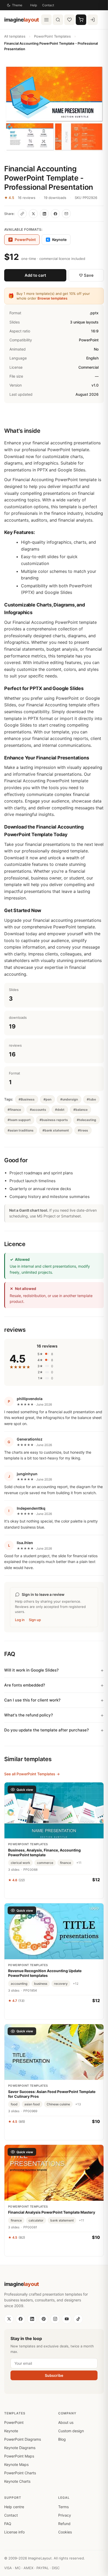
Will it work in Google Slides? (31, 1670)
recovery (61, 1984)
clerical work (20, 1863)
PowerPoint (14, 2422)
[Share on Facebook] (55, 214)
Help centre (14, 2507)
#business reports (54, 1120)
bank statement (62, 2220)
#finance (14, 1110)
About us (66, 2422)
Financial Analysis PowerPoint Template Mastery (52, 2212)
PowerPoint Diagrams (23, 2439)
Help (34, 5)
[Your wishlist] (69, 20)
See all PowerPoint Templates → (32, 1774)
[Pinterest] (44, 2319)
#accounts (38, 1110)
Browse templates (52, 298)
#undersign (69, 1099)
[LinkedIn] (32, 2319)
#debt (60, 1110)
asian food (32, 2104)
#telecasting (87, 1120)
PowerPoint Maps (19, 2456)
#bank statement (56, 1130)
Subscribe (54, 2375)
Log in (20, 1620)
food (14, 2104)
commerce (45, 1863)
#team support (19, 1120)
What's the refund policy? (29, 1715)
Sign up (35, 1620)
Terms (63, 2507)
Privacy (65, 2515)
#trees (83, 1130)
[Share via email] (66, 214)
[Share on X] (33, 214)
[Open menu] (46, 20)
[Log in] (93, 20)
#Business (27, 1099)
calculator (36, 2220)
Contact (48, 5)
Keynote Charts (17, 2481)
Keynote (57, 240)
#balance (80, 1110)
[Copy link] (22, 214)
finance (66, 1863)
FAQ (8, 2524)
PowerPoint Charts (20, 2473)
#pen (47, 1099)
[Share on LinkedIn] (44, 214)
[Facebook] (20, 2319)
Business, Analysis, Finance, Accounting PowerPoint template (44, 1852)
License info (14, 2532)
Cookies (65, 2532)
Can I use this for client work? (32, 1700)
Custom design (71, 2431)
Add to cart (35, 275)
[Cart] (81, 20)
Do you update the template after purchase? (47, 1730)
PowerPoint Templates (52, 36)
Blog (62, 2439)
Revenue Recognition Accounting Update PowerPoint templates (45, 1973)
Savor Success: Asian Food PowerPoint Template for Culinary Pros (52, 2094)
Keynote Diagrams (20, 2448)
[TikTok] (78, 2319)
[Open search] (58, 20)
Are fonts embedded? (25, 1685)
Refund (64, 2524)
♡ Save (86, 275)
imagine (22, 20)
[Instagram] (55, 2319)
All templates (15, 36)
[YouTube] (67, 2319)
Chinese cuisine (58, 2104)
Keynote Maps (16, 2464)
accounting (19, 1984)
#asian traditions (21, 1130)
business (41, 1984)
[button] (54, 108)
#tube (91, 1099)
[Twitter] (9, 2319)
